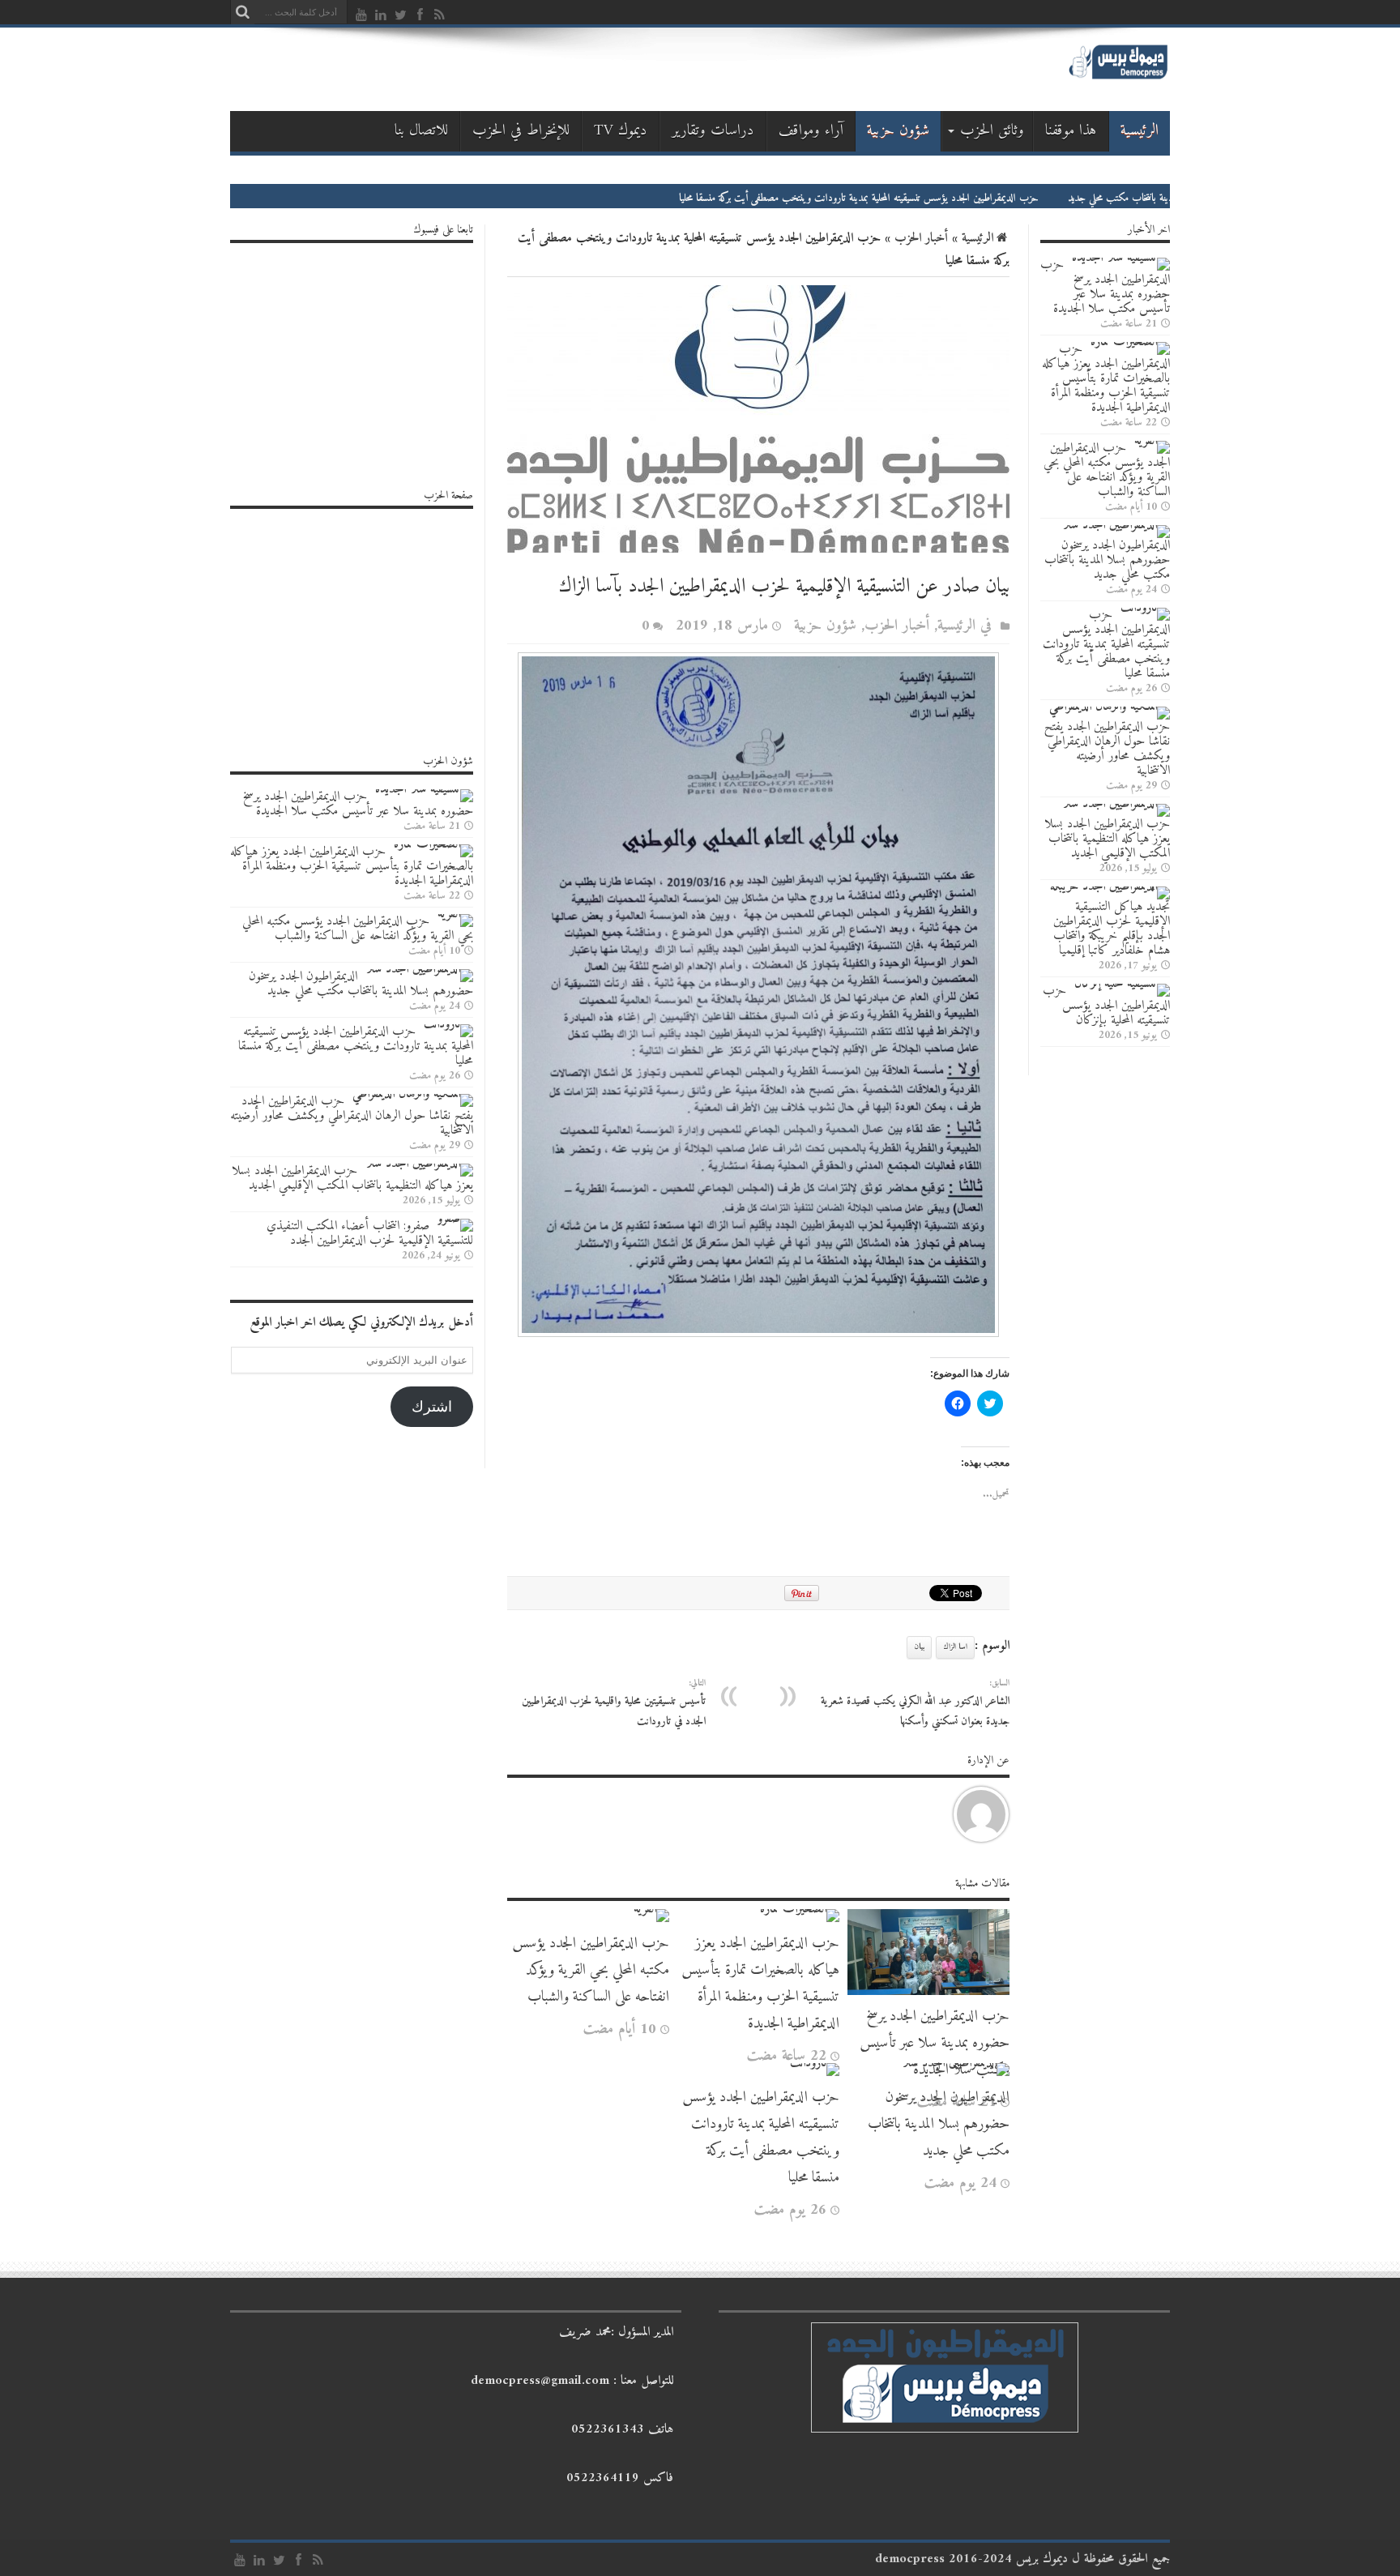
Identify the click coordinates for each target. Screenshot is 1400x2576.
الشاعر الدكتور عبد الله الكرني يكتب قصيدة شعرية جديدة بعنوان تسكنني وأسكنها (915, 1703)
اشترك (432, 1407)
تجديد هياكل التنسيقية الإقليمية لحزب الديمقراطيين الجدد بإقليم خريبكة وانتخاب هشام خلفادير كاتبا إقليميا (1112, 929)
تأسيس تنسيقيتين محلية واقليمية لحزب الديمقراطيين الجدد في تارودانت (614, 1703)
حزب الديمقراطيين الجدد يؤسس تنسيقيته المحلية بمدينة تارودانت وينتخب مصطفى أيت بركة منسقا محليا (976, 198)
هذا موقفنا (1071, 131)
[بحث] (242, 12)
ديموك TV (621, 131)
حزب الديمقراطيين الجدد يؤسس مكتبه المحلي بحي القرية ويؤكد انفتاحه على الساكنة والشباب (591, 1970)
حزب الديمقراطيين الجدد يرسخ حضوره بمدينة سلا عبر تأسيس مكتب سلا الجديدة (935, 2043)
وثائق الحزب (992, 131)
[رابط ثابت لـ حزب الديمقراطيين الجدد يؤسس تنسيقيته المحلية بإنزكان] (1122, 984)
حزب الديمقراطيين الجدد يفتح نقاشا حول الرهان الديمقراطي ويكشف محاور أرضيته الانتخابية (1107, 749)
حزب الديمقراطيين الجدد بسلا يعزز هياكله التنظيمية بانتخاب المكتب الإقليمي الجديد (1107, 839)
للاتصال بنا (421, 131)
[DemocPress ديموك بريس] (1118, 77)
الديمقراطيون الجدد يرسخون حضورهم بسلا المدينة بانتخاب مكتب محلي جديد (939, 2124)
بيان (919, 1647)
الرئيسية (1140, 131)
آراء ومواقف (811, 131)
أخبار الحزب (921, 238)
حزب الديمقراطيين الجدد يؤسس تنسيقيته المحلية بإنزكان (1106, 1006)
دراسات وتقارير (713, 131)
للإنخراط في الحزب (521, 131)
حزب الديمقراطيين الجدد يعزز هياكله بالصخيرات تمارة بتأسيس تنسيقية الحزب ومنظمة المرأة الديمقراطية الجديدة (760, 1984)
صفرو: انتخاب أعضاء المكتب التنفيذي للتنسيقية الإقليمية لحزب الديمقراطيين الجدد (370, 1233)
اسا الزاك (955, 1647)
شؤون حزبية (898, 131)
